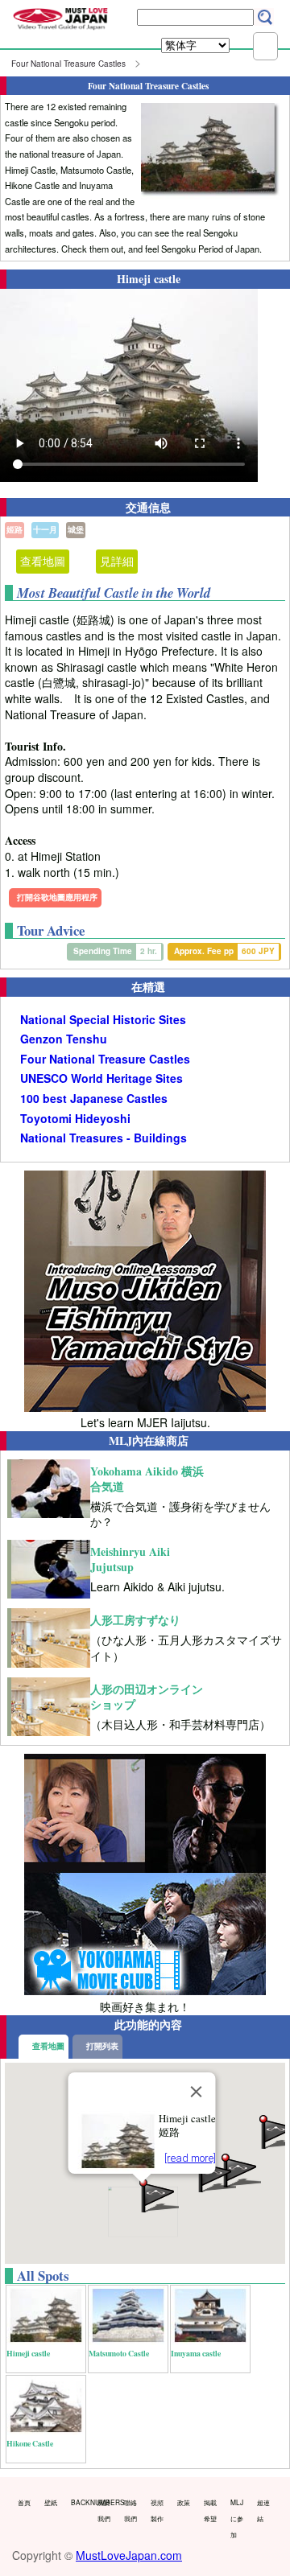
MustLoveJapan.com (129, 2555)
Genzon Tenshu (64, 1039)
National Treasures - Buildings (104, 1138)
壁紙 (51, 2502)
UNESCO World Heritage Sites (101, 1078)
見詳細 (117, 561)
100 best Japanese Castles (94, 1099)
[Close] (197, 2092)
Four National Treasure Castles (68, 64)
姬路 (14, 529)
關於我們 (104, 2510)
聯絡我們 (130, 2510)
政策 (184, 2502)
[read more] (190, 2158)
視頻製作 (157, 2510)
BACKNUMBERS (81, 2502)
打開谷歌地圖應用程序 (57, 897)
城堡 (76, 529)
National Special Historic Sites (103, 1020)
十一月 (45, 529)
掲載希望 (210, 2510)
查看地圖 (43, 561)
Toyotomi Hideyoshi (75, 1119)
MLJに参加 (237, 2518)
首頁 (24, 2502)
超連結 (263, 2510)
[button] (215, 2174)
